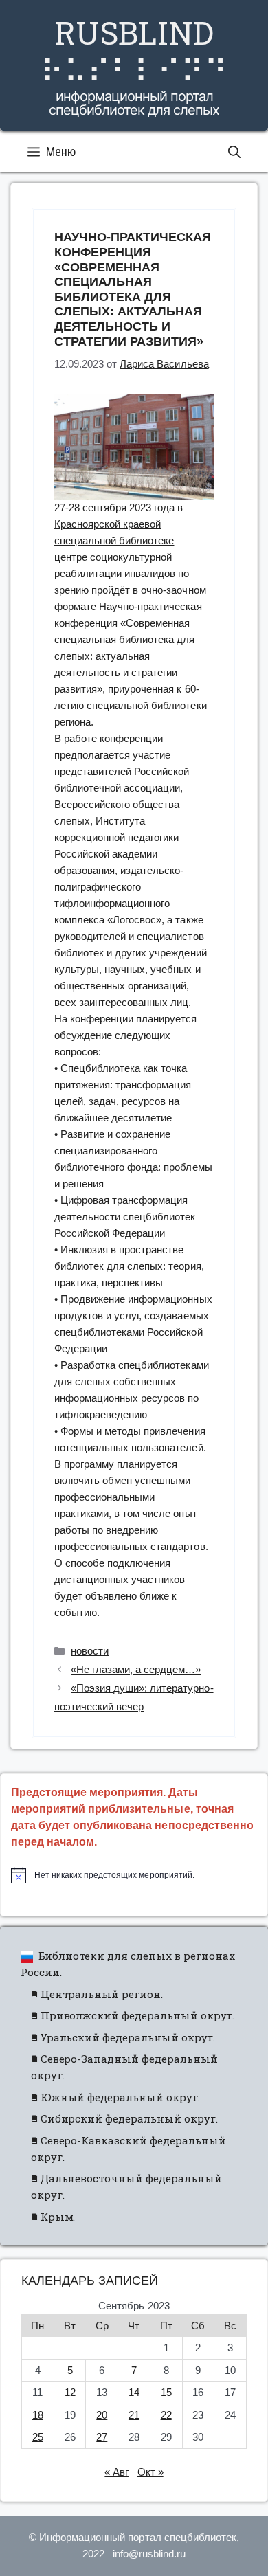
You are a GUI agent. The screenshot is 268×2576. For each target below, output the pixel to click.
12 (70, 2392)
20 (102, 2415)
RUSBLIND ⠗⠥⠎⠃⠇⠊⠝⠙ (134, 51)
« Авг (116, 2472)
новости (90, 1651)
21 (134, 2415)
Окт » (150, 2472)
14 (134, 2392)
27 (102, 2437)
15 (166, 2392)
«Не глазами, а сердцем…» (136, 1669)
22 (166, 2415)
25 (38, 2437)
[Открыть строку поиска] (234, 152)
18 (38, 2415)
